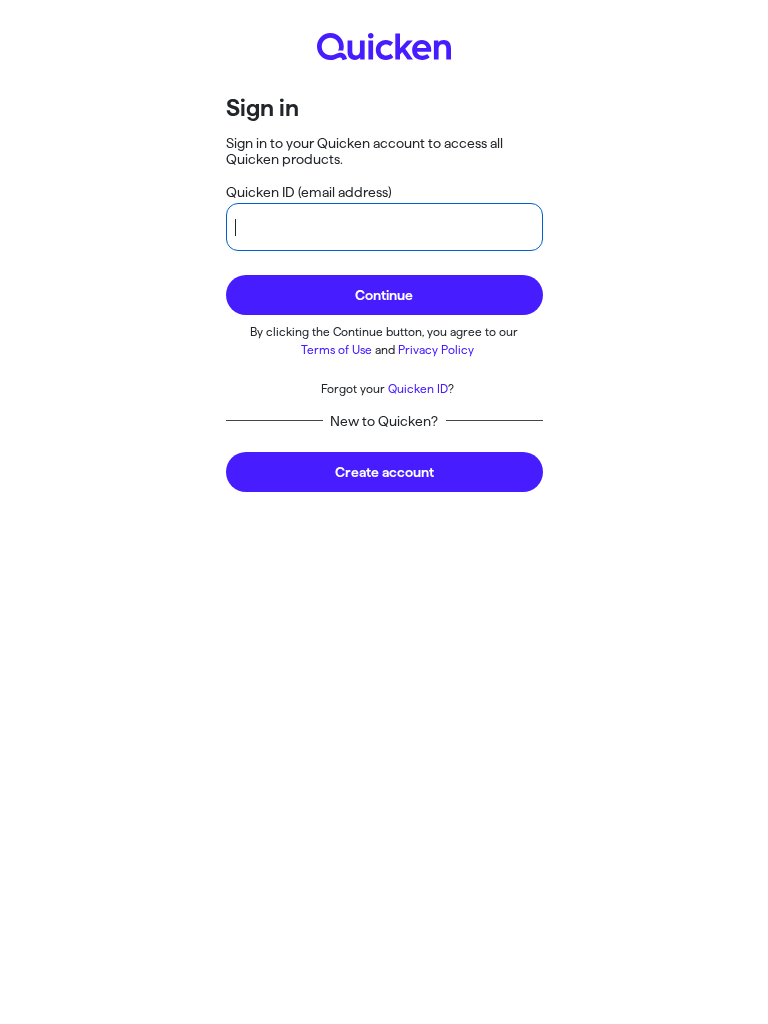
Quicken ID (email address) (309, 192)
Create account (384, 472)
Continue (384, 295)
